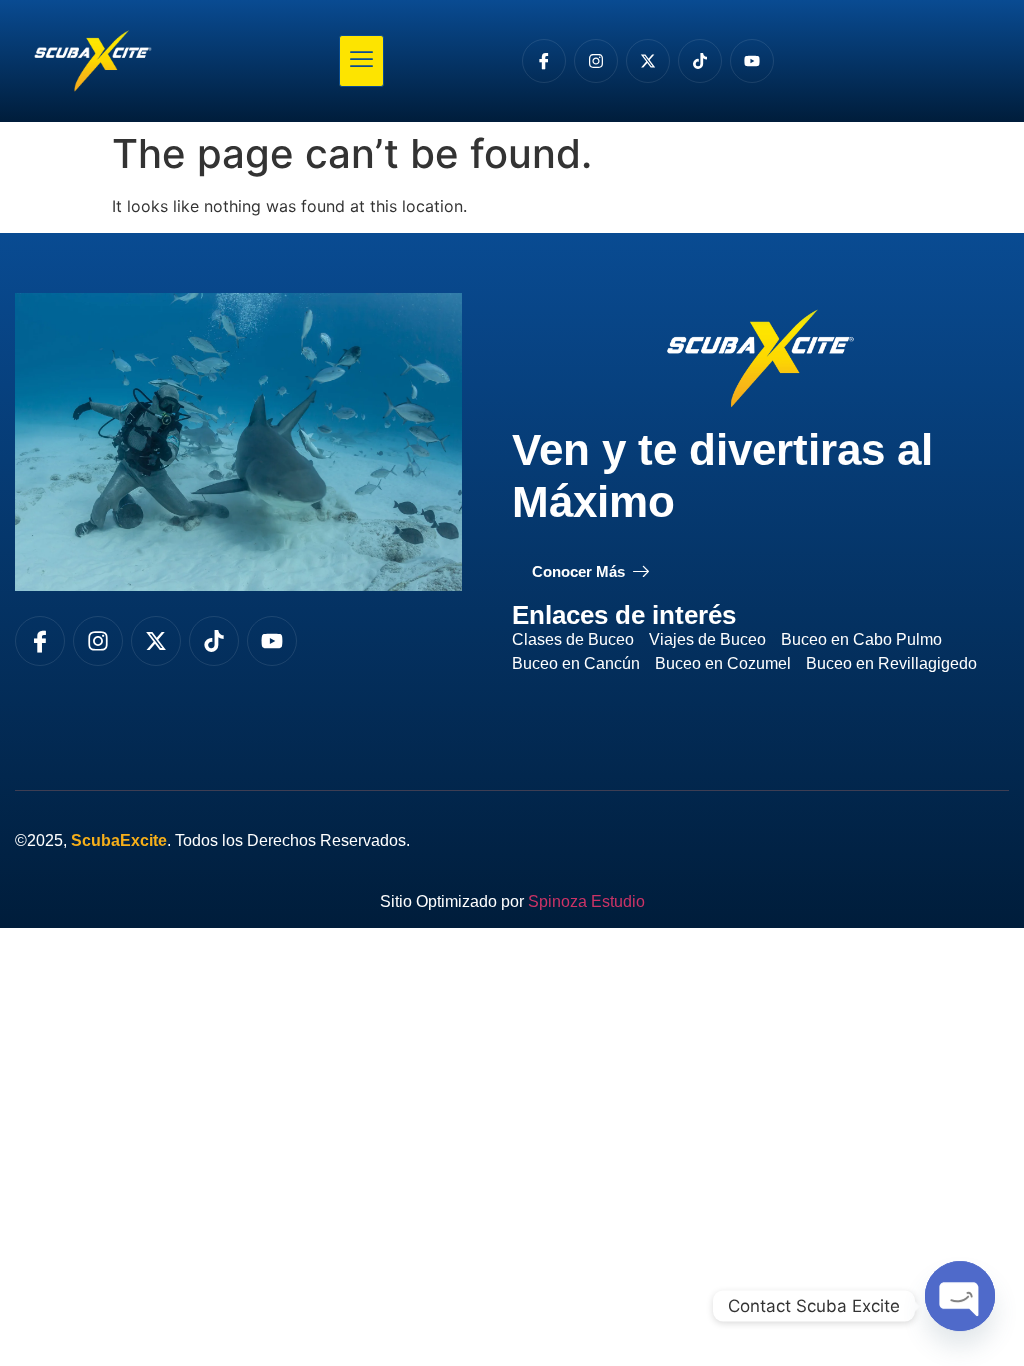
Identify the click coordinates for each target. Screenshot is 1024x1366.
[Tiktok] (700, 61)
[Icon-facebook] (544, 61)
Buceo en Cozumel (723, 663)
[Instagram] (596, 61)
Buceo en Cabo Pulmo (861, 639)
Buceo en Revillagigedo (891, 663)
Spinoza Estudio (586, 901)
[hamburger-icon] (361, 61)
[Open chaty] (960, 1299)
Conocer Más (578, 571)
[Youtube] (752, 61)
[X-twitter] (648, 61)
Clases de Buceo (573, 639)
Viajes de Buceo (707, 639)
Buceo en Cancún (576, 663)
